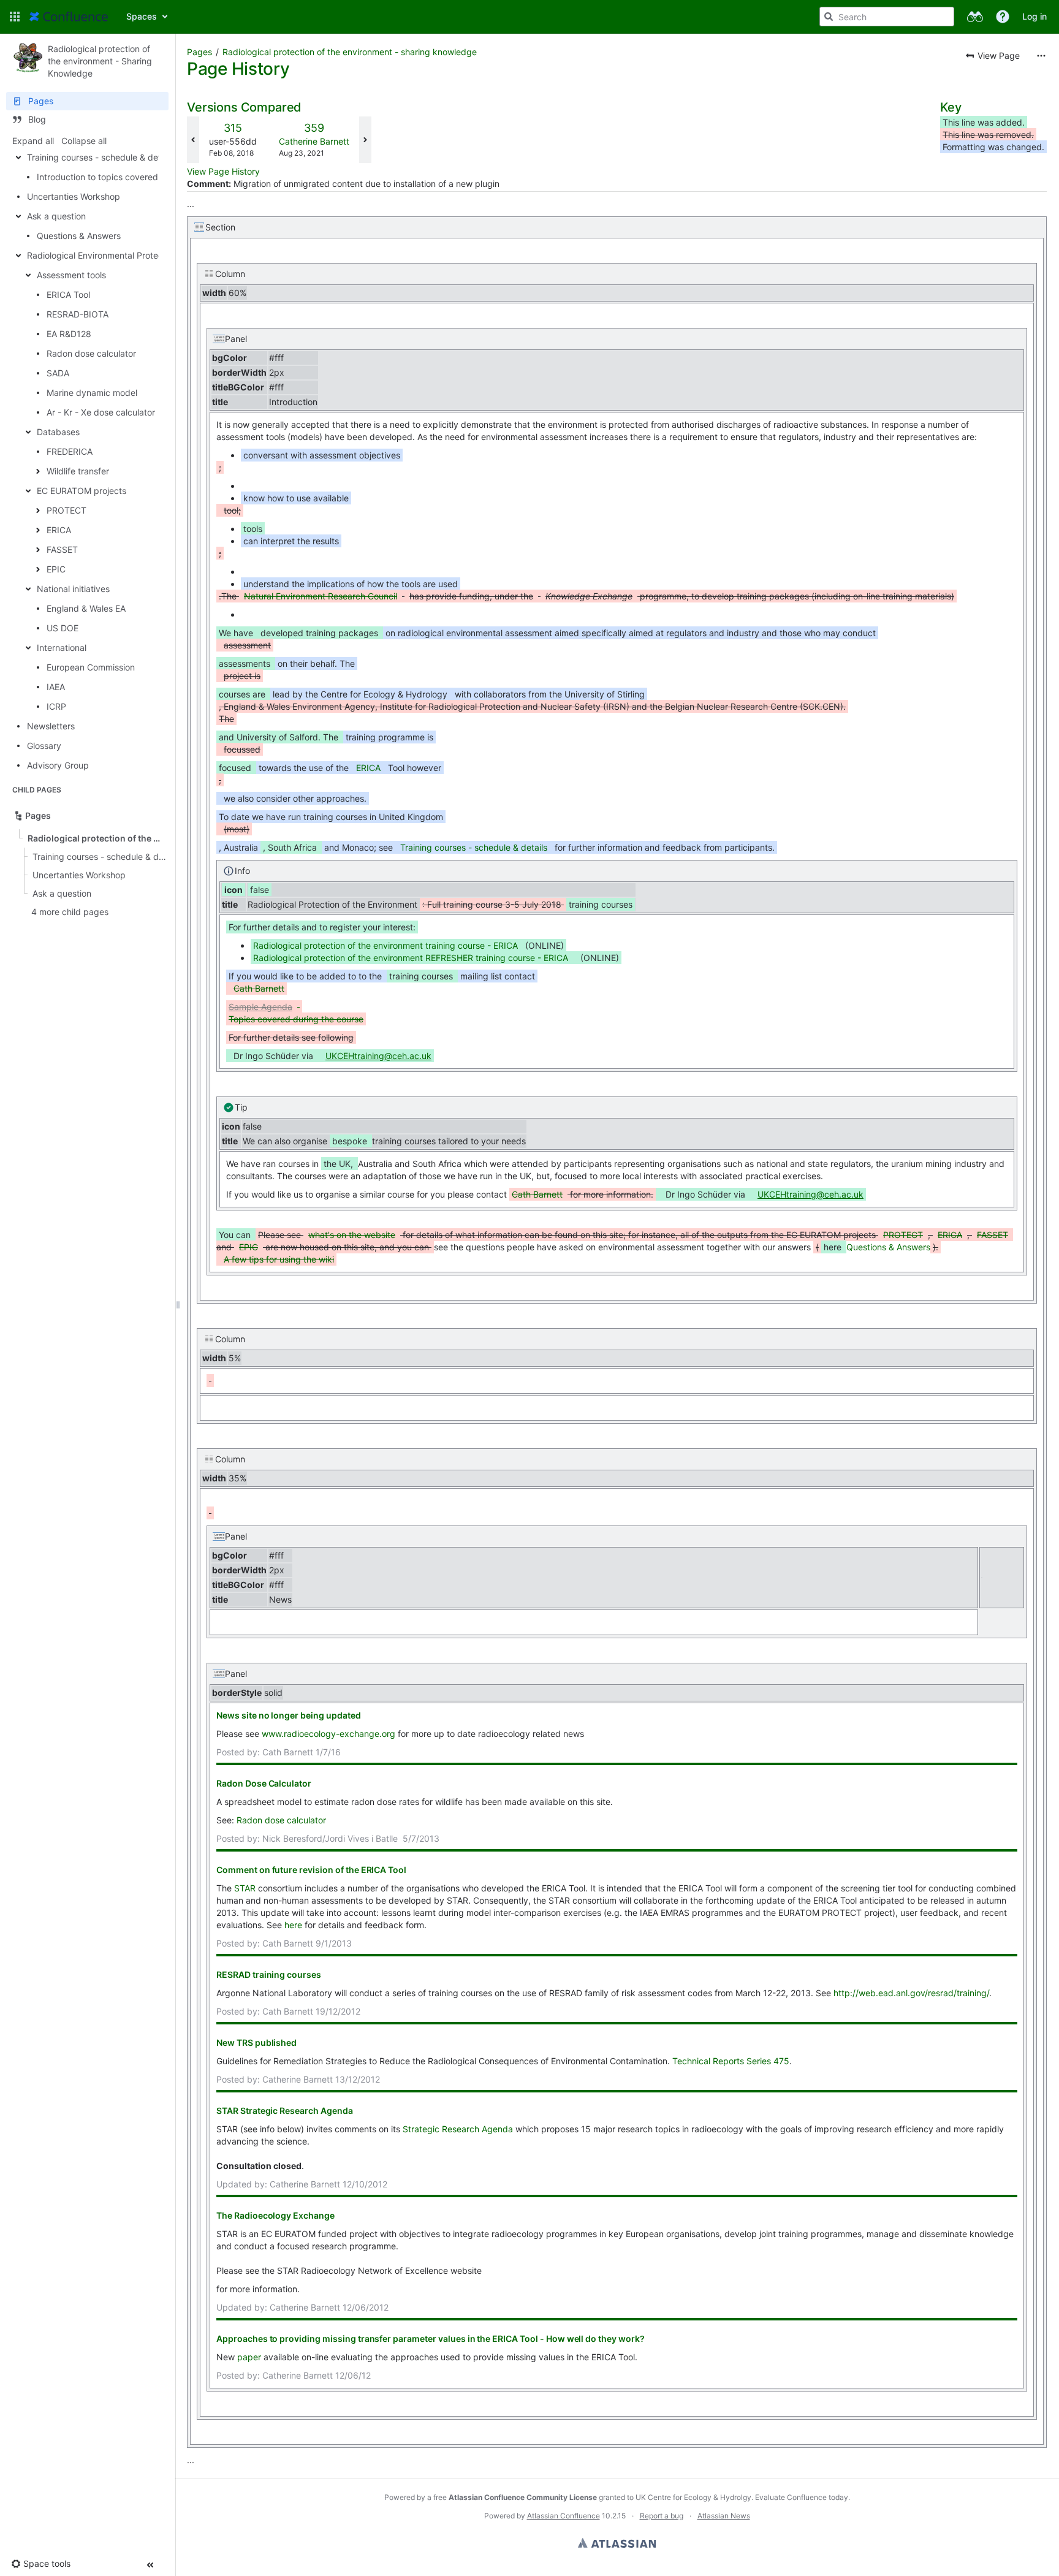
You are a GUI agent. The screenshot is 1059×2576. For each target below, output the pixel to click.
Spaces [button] (142, 16)
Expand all (33, 141)
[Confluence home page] (69, 17)
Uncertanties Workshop (74, 196)
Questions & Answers (79, 236)
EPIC (56, 569)
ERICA (59, 530)
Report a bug (662, 2516)
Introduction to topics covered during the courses (136, 177)
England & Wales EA (86, 608)
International (62, 648)
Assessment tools (71, 275)
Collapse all (84, 141)
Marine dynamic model (92, 393)
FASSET (62, 549)
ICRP (56, 706)
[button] (15, 17)
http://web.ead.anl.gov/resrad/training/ (911, 1993)
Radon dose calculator (91, 353)
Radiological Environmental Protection (102, 255)
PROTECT (66, 510)
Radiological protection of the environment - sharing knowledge (350, 52)
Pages (199, 52)
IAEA (56, 687)
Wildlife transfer (78, 471)
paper (249, 2357)
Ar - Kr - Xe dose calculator (101, 412)
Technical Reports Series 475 (731, 2061)
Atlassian (617, 2543)
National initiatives (73, 589)
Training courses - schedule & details (101, 157)
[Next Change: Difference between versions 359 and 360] (365, 140)
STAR (245, 1888)
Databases (58, 432)
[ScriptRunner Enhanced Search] (975, 17)
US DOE (63, 628)
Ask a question (56, 216)
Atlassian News (724, 2516)
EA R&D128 (69, 334)
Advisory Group (58, 765)
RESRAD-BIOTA (78, 314)
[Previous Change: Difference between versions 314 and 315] (193, 140)
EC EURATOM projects (82, 491)
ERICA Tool (68, 294)
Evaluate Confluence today (802, 2497)
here (293, 1925)
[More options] (1041, 56)
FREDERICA (70, 451)
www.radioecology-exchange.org (328, 1734)
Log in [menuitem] (1034, 16)
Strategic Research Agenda (459, 2129)
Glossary (44, 746)
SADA (58, 373)
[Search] (829, 17)
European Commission (91, 667)
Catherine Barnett (314, 141)
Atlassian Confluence (564, 2516)
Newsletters (51, 726)
